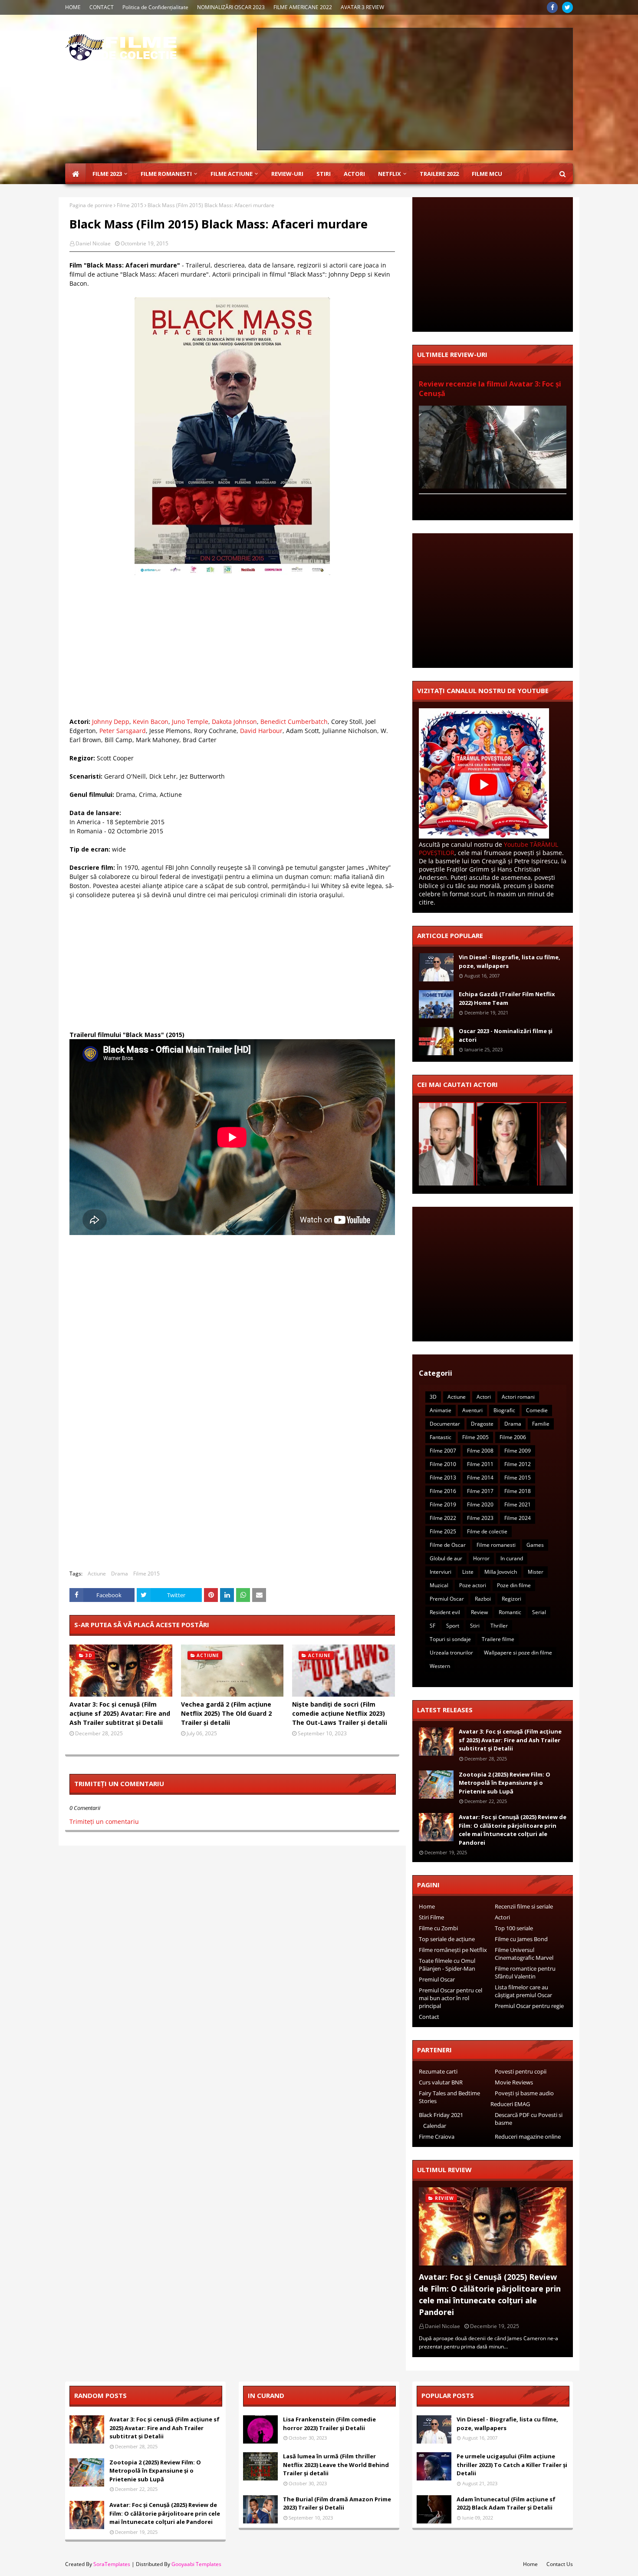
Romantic (510, 1612)
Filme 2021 (518, 1504)
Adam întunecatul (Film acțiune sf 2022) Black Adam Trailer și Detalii (506, 2503)
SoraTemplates (112, 2564)
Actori (484, 1397)
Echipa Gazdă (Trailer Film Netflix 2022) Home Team (507, 998)
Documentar (445, 1424)
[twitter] (567, 7)
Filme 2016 (443, 1491)
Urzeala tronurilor (451, 1653)
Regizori (511, 1599)
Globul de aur (446, 1558)
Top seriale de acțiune (447, 1939)
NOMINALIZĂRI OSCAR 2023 (231, 7)
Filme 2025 (443, 1531)
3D (433, 1397)
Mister (536, 1572)
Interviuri (441, 1572)
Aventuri (472, 1410)
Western (440, 1666)
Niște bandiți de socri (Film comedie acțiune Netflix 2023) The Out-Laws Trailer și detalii (340, 1713)
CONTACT (102, 7)
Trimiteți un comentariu (104, 1821)
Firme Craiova (437, 2137)
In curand (512, 1558)
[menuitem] (76, 174)
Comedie (537, 1410)
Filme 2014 (480, 1478)
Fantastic (441, 1437)
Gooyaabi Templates (196, 2564)
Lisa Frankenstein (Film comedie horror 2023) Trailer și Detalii (329, 2424)
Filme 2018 (518, 1491)
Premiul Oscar (447, 1599)
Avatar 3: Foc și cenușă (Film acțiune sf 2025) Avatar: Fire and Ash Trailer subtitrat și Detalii (120, 1713)
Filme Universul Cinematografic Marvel (524, 1954)
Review (479, 1612)
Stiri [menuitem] (324, 174)
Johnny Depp (111, 722)
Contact (429, 2017)
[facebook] (552, 7)
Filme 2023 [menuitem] (107, 174)
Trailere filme (498, 1639)
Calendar (435, 2126)
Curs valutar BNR (441, 2082)
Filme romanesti (496, 1545)
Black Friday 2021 (441, 2115)
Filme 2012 (518, 1464)
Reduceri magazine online (528, 2137)
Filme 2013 (443, 1478)
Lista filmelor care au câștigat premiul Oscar (523, 1991)
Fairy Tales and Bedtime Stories (449, 2097)
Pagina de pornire (91, 205)
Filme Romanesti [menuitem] (166, 174)
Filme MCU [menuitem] (487, 174)
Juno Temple (190, 722)
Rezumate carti (438, 2071)
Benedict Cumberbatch (294, 722)
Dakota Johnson (234, 722)
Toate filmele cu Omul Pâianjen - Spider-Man (447, 1965)
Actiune (97, 1574)
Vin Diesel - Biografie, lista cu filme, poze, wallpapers (510, 961)
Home (427, 1906)
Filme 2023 (480, 1518)
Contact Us (560, 2564)
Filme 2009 (518, 1451)
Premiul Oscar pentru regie (529, 2006)
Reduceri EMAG (510, 2104)
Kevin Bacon (151, 722)
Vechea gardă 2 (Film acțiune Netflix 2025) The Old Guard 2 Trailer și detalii (226, 1713)
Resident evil (445, 1612)
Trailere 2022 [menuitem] (439, 174)
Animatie (441, 1410)
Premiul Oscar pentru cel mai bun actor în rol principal (451, 1998)
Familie (541, 1424)
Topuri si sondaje (450, 1639)
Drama (120, 1574)
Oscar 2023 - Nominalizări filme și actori (506, 1035)
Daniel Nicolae (93, 243)
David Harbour (261, 731)
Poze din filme (514, 1585)
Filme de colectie (487, 1531)
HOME (73, 7)
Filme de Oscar (448, 1545)
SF (432, 1626)
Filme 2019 (443, 1504)
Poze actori (473, 1585)
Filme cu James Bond (521, 1939)
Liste (468, 1572)
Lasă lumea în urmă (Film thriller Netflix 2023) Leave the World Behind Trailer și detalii (336, 2465)
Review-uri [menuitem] (287, 174)
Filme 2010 (443, 1464)
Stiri (475, 1626)
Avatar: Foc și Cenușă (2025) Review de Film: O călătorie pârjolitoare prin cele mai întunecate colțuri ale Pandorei (513, 1830)
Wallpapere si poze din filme (518, 1653)
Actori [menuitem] (354, 174)
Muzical (439, 1585)
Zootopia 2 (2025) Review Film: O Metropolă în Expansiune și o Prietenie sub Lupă (505, 1783)
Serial (539, 1612)
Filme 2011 (480, 1464)
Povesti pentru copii (521, 2071)
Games (535, 1545)
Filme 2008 (480, 1451)
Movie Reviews (514, 2082)
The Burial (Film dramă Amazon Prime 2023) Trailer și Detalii (337, 2503)
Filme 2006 (513, 1437)
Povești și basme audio (524, 2093)
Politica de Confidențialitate (155, 7)
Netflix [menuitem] (390, 174)
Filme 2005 (475, 1437)
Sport (453, 1626)
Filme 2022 (443, 1518)
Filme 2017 (480, 1491)
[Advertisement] (415, 89)
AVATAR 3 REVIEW (362, 7)
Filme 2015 (130, 205)
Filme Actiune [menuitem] (232, 174)
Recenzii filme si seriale (524, 1906)
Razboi (483, 1599)
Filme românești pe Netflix (453, 1950)
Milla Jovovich (501, 1572)
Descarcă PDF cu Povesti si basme (529, 2119)
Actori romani (518, 1397)
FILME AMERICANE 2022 (303, 7)
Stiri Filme (431, 1917)
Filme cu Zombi (438, 1928)
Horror (481, 1558)
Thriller (499, 1626)
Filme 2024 (518, 1518)
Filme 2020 (480, 1504)
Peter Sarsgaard (123, 731)
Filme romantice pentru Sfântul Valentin (525, 1972)
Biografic (504, 1410)
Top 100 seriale (514, 1928)
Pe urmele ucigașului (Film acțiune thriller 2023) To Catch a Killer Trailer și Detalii (512, 2465)
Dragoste (482, 1424)
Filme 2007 (443, 1451)
